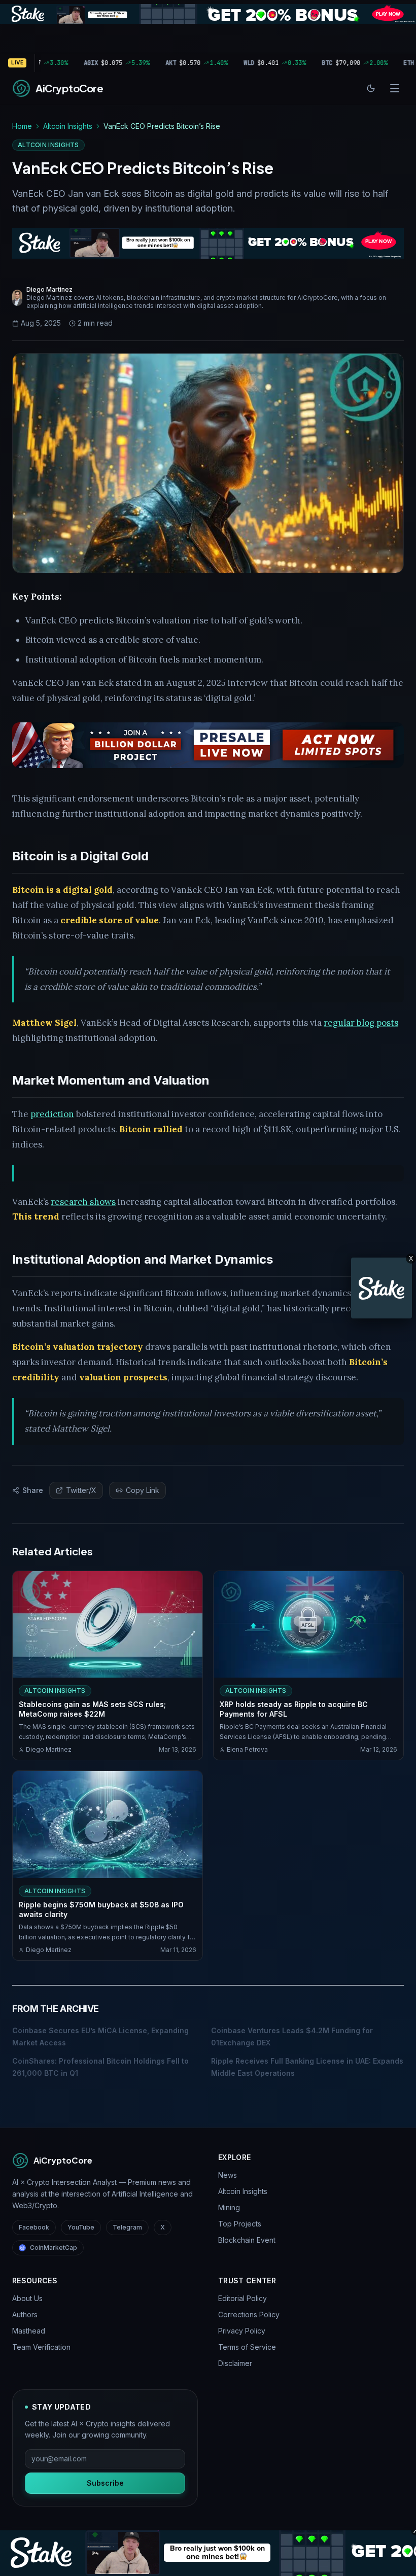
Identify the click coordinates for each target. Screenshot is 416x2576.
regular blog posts (361, 1023)
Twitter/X (81, 1490)
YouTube (81, 2227)
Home (22, 126)
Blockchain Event (247, 2240)
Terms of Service (247, 2347)
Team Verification (41, 2347)
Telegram (127, 2227)
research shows (83, 1202)
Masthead (29, 2331)
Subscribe (105, 2483)
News (228, 2175)
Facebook (34, 2227)
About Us (27, 2298)
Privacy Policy (242, 2331)
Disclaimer (235, 2363)
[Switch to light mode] (371, 88)
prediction (52, 1114)
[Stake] (382, 1288)
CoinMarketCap (54, 2248)
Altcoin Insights (68, 126)
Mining (229, 2207)
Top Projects (240, 2224)
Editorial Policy (242, 2298)
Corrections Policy (249, 2314)
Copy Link (143, 1490)
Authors (25, 2314)
